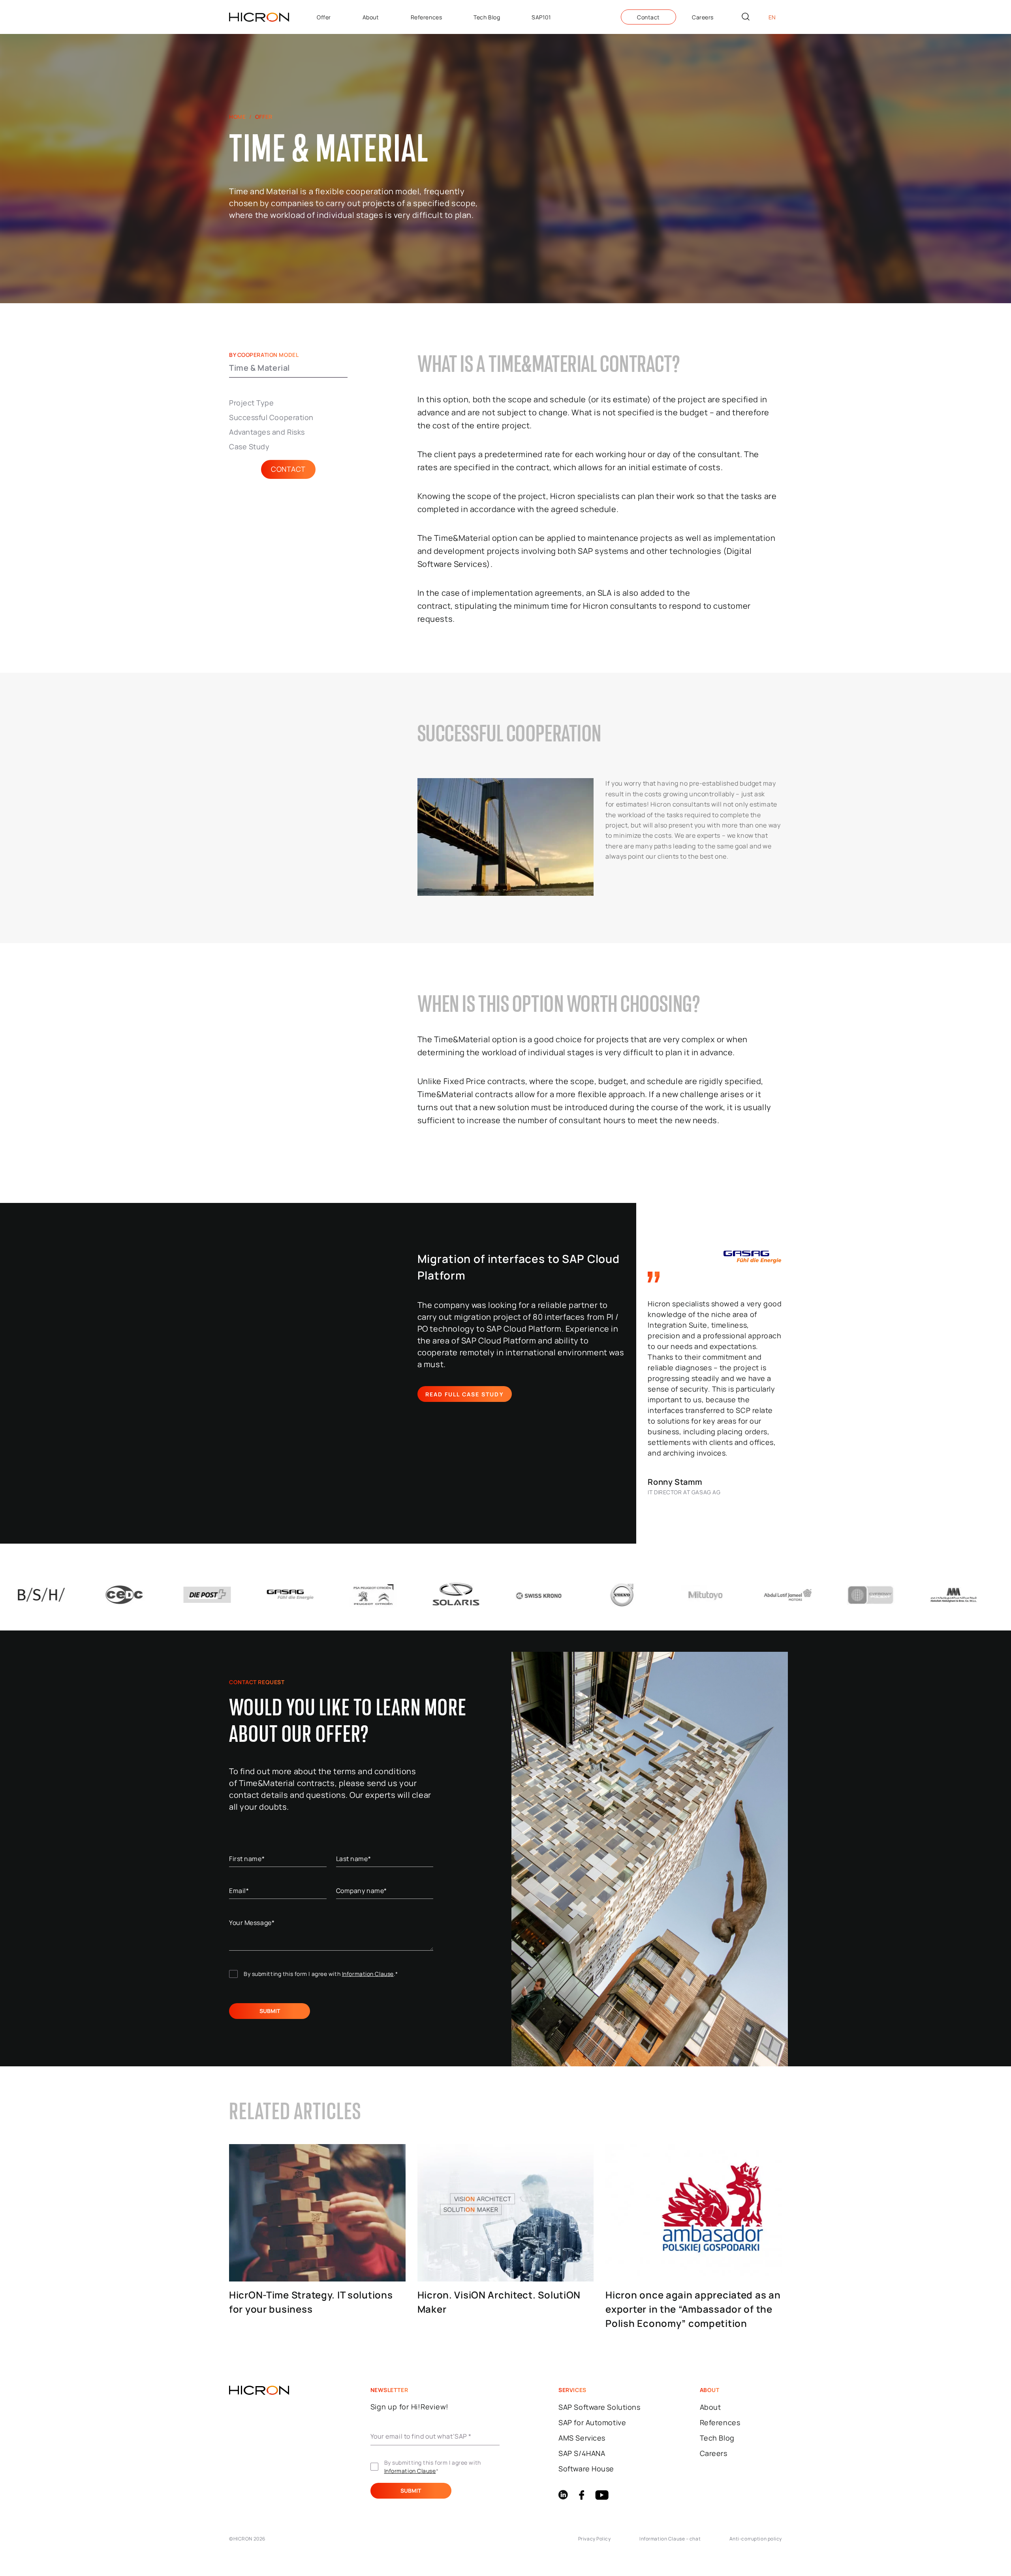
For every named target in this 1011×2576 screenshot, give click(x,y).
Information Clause (368, 1974)
